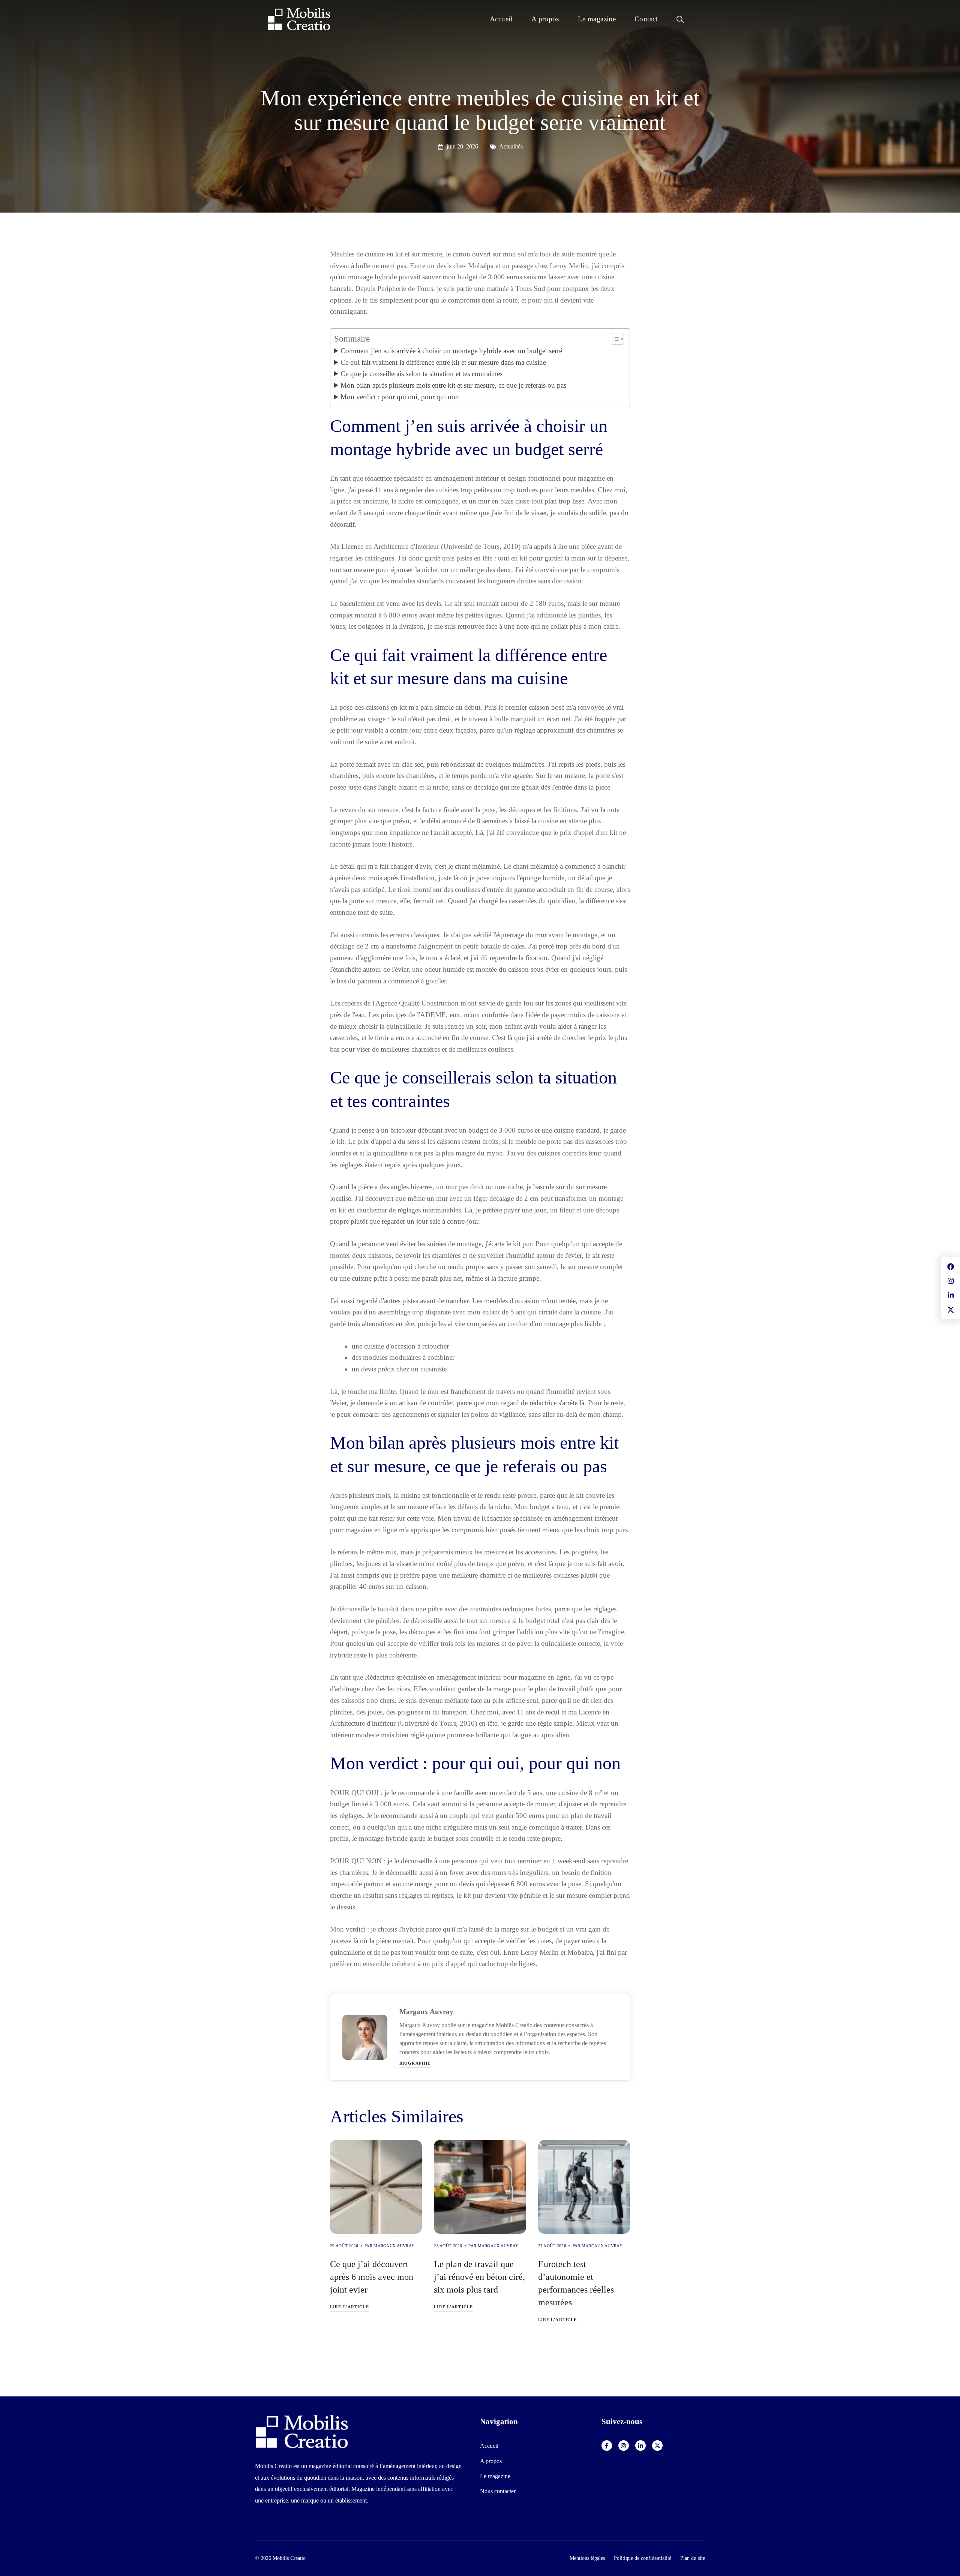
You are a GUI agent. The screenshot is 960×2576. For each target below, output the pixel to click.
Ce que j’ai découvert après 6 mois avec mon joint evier (372, 2277)
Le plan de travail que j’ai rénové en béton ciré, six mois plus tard (479, 2277)
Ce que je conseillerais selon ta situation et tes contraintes (421, 374)
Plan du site (693, 2558)
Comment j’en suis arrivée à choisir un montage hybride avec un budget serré (451, 351)
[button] (680, 19)
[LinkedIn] (640, 2446)
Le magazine (597, 19)
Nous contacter (498, 2491)
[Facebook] (607, 2446)
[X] (657, 2446)
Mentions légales (587, 2558)
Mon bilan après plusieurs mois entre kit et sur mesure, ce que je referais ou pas (453, 385)
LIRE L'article (349, 2307)
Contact (646, 19)
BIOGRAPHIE (415, 2063)
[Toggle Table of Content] (614, 339)
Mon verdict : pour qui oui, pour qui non (400, 397)
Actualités (511, 146)
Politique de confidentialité (643, 2558)
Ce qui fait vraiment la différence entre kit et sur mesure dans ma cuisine (443, 362)
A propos (545, 19)
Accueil (501, 19)
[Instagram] (624, 2446)
